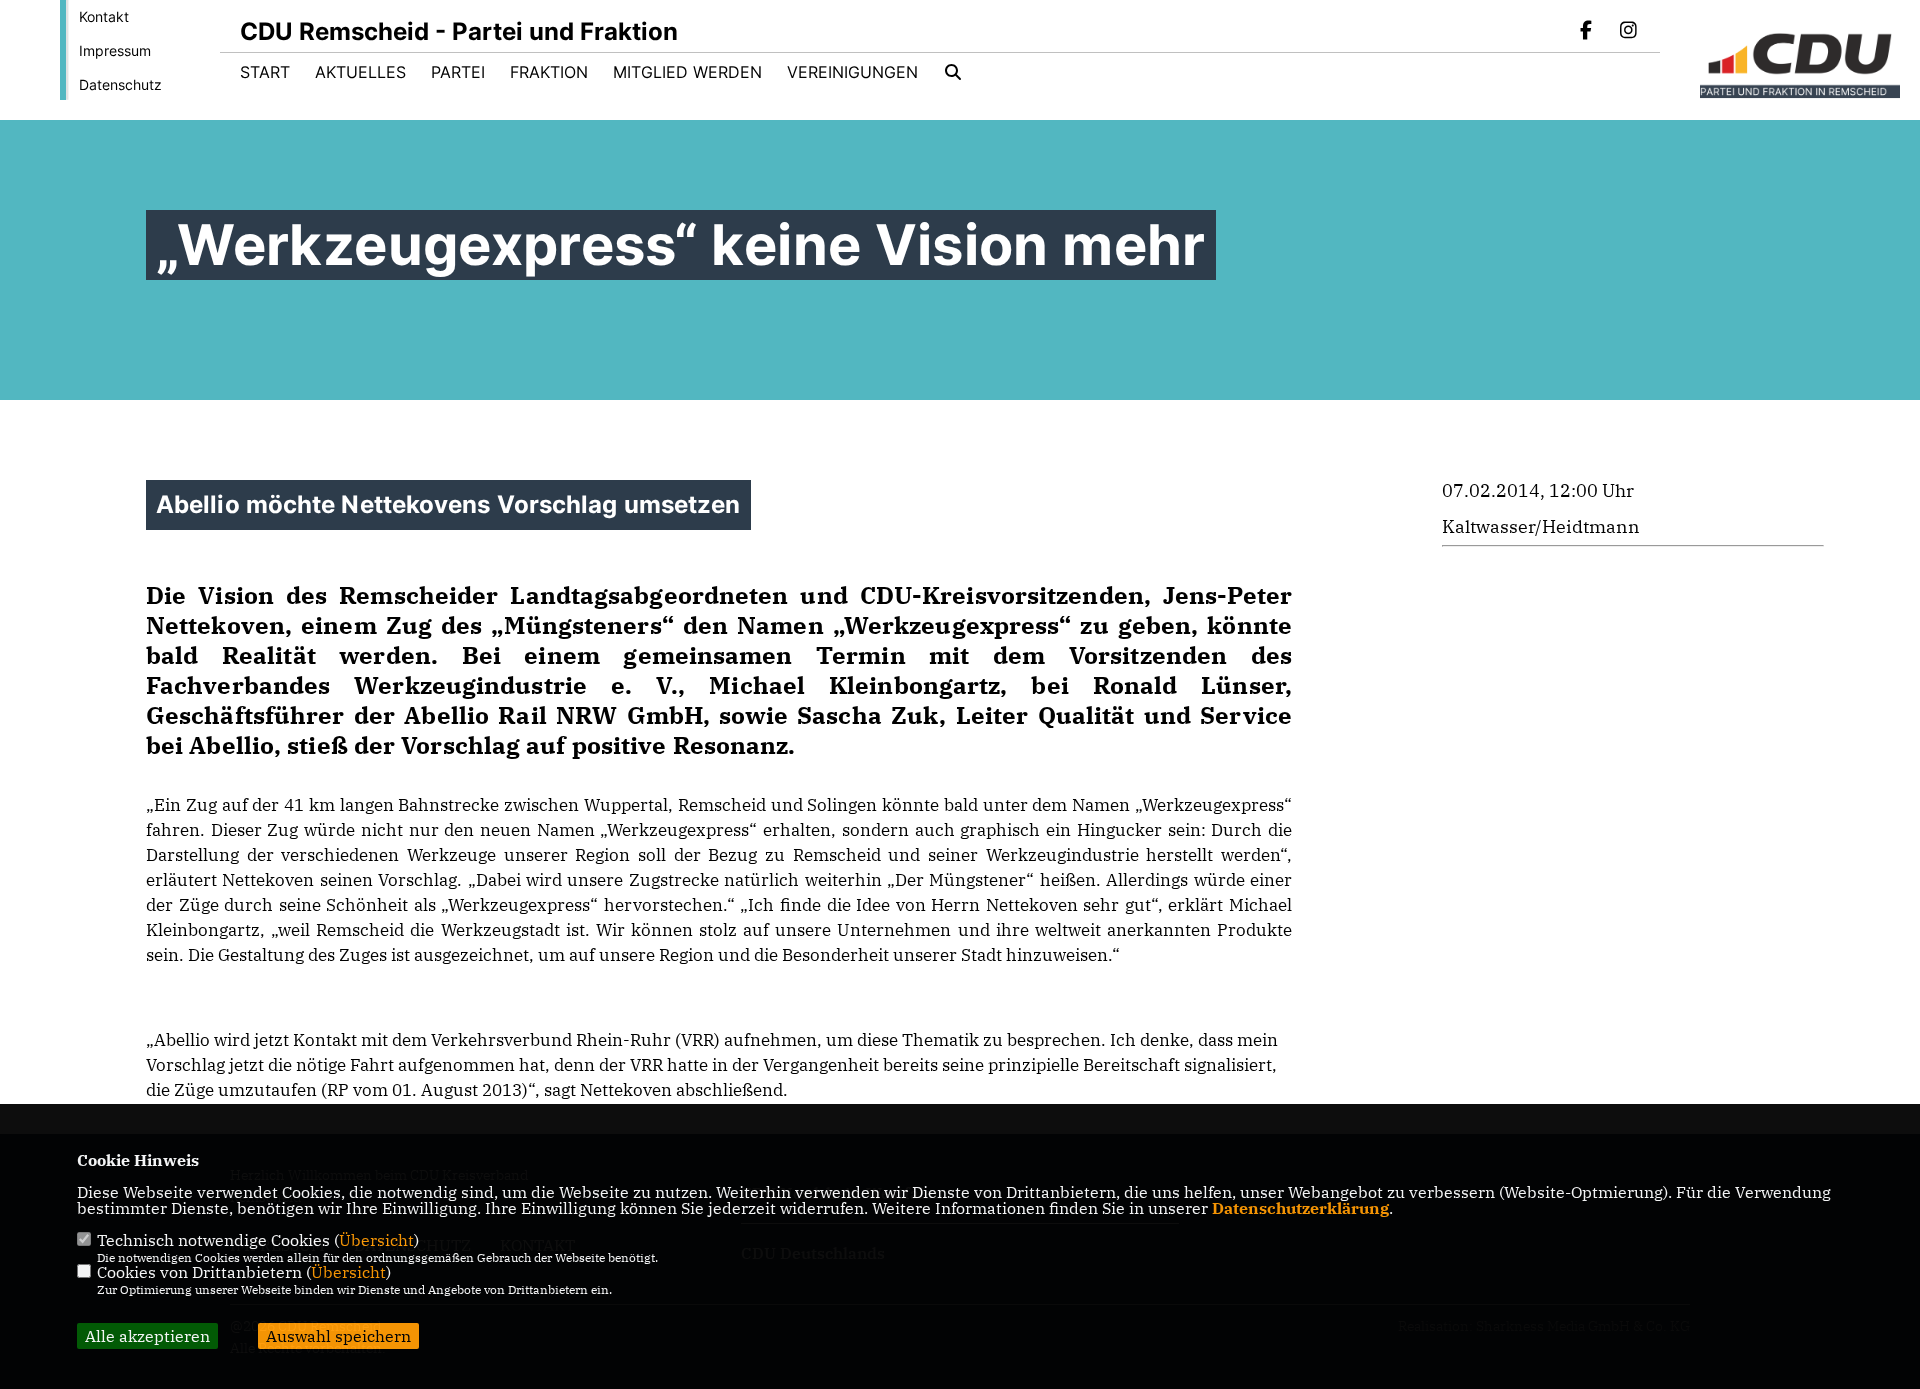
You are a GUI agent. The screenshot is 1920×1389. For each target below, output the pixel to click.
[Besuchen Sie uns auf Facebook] (1587, 32)
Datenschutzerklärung (1300, 1208)
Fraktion (549, 72)
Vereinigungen (852, 72)
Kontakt (104, 16)
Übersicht (376, 1240)
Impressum (115, 50)
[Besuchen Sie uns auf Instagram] (1628, 32)
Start (265, 72)
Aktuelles (360, 72)
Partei (458, 72)
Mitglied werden (687, 72)
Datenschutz (120, 84)
